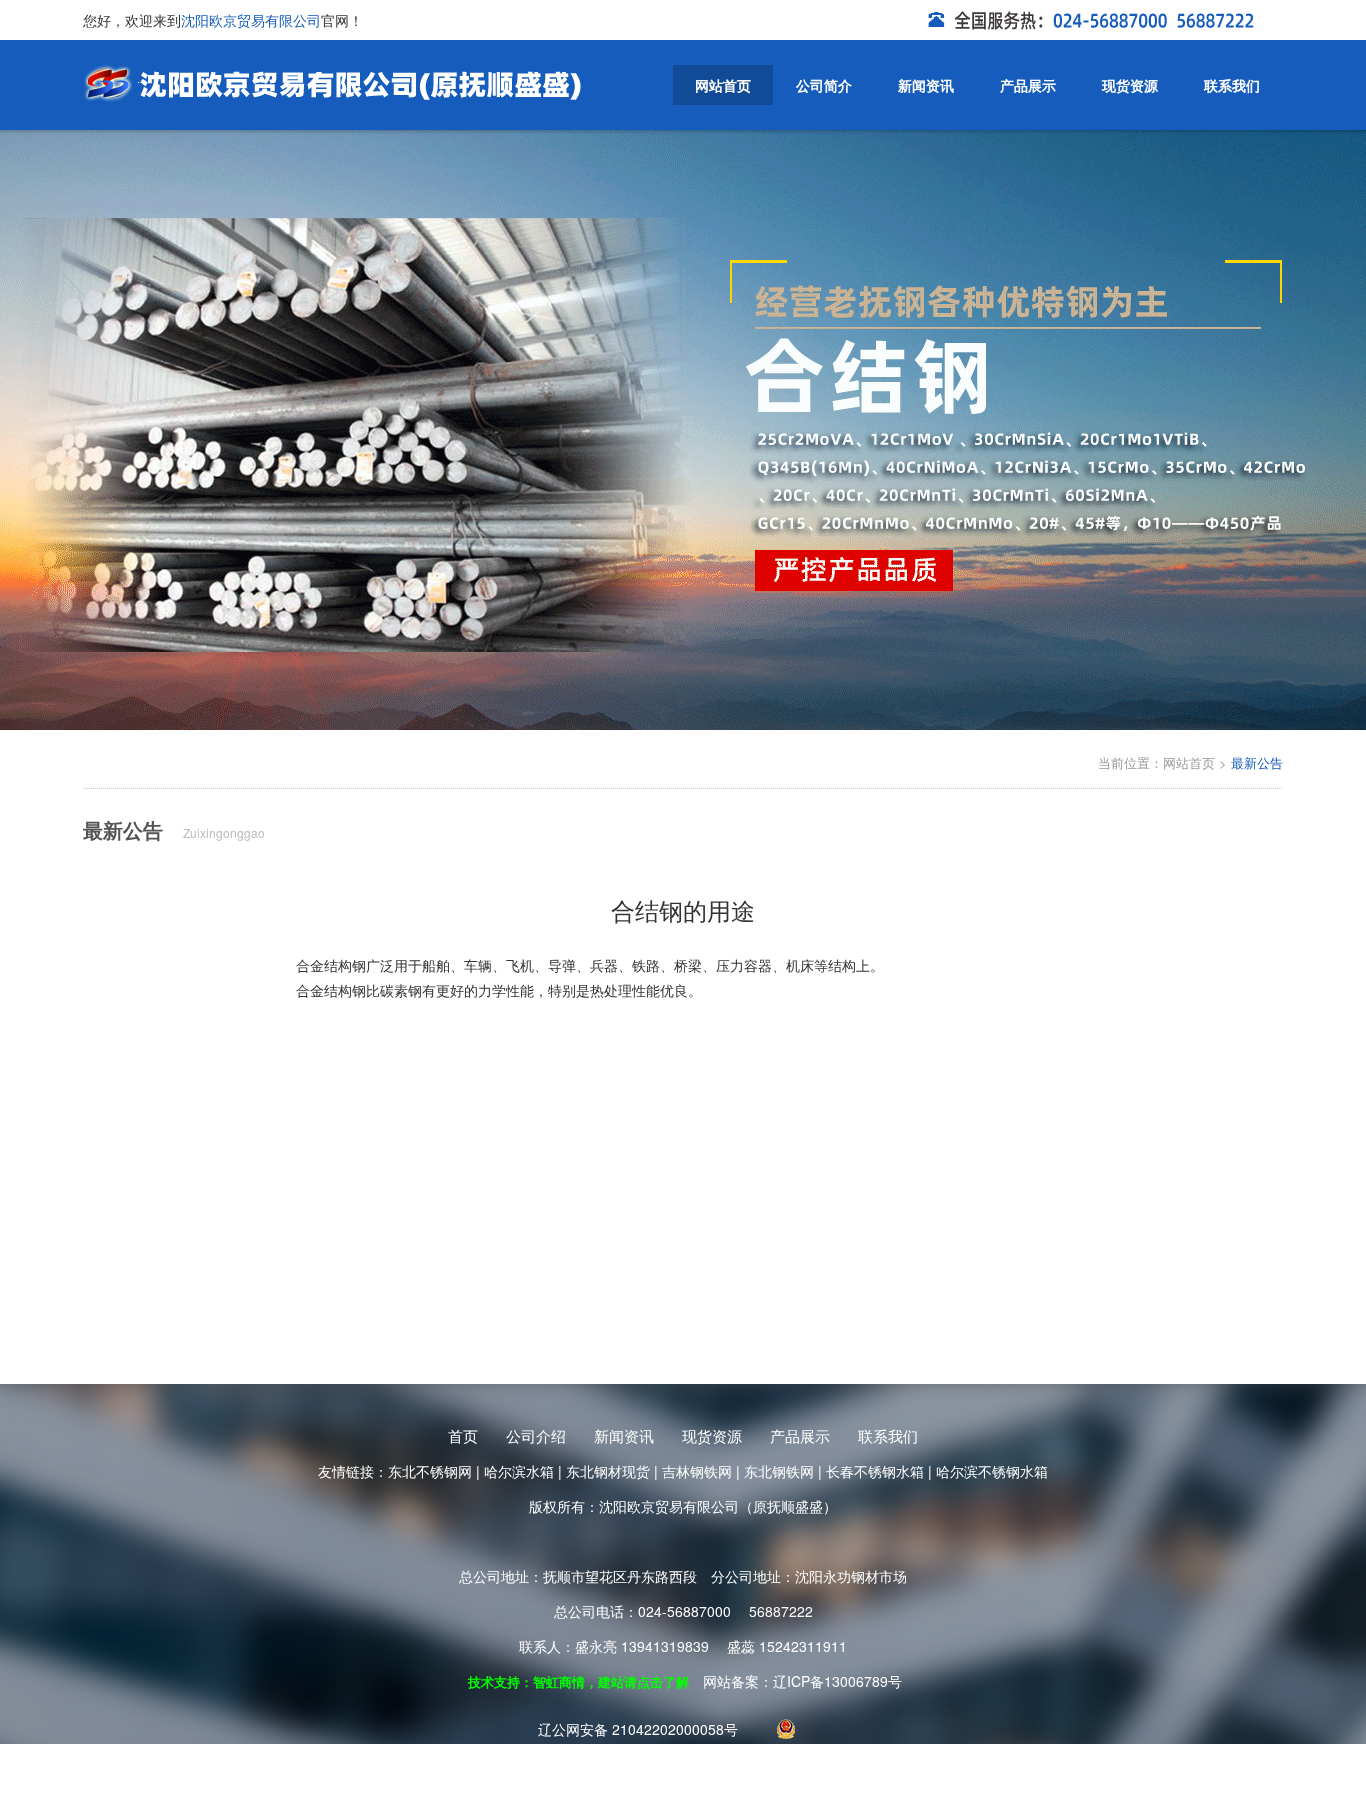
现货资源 (1130, 85)
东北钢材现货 (608, 1471)
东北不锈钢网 (430, 1471)
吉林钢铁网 (697, 1471)
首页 (463, 1435)
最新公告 (1257, 762)
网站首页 (723, 85)
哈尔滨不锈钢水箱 (992, 1471)
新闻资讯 (926, 85)
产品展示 (1028, 85)
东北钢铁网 (779, 1471)
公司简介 (824, 85)
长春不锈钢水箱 (875, 1471)
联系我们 (1232, 85)
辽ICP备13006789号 (837, 1681)
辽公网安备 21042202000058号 (638, 1729)
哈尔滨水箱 (519, 1471)
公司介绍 (536, 1435)
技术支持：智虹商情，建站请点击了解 (578, 1681)
